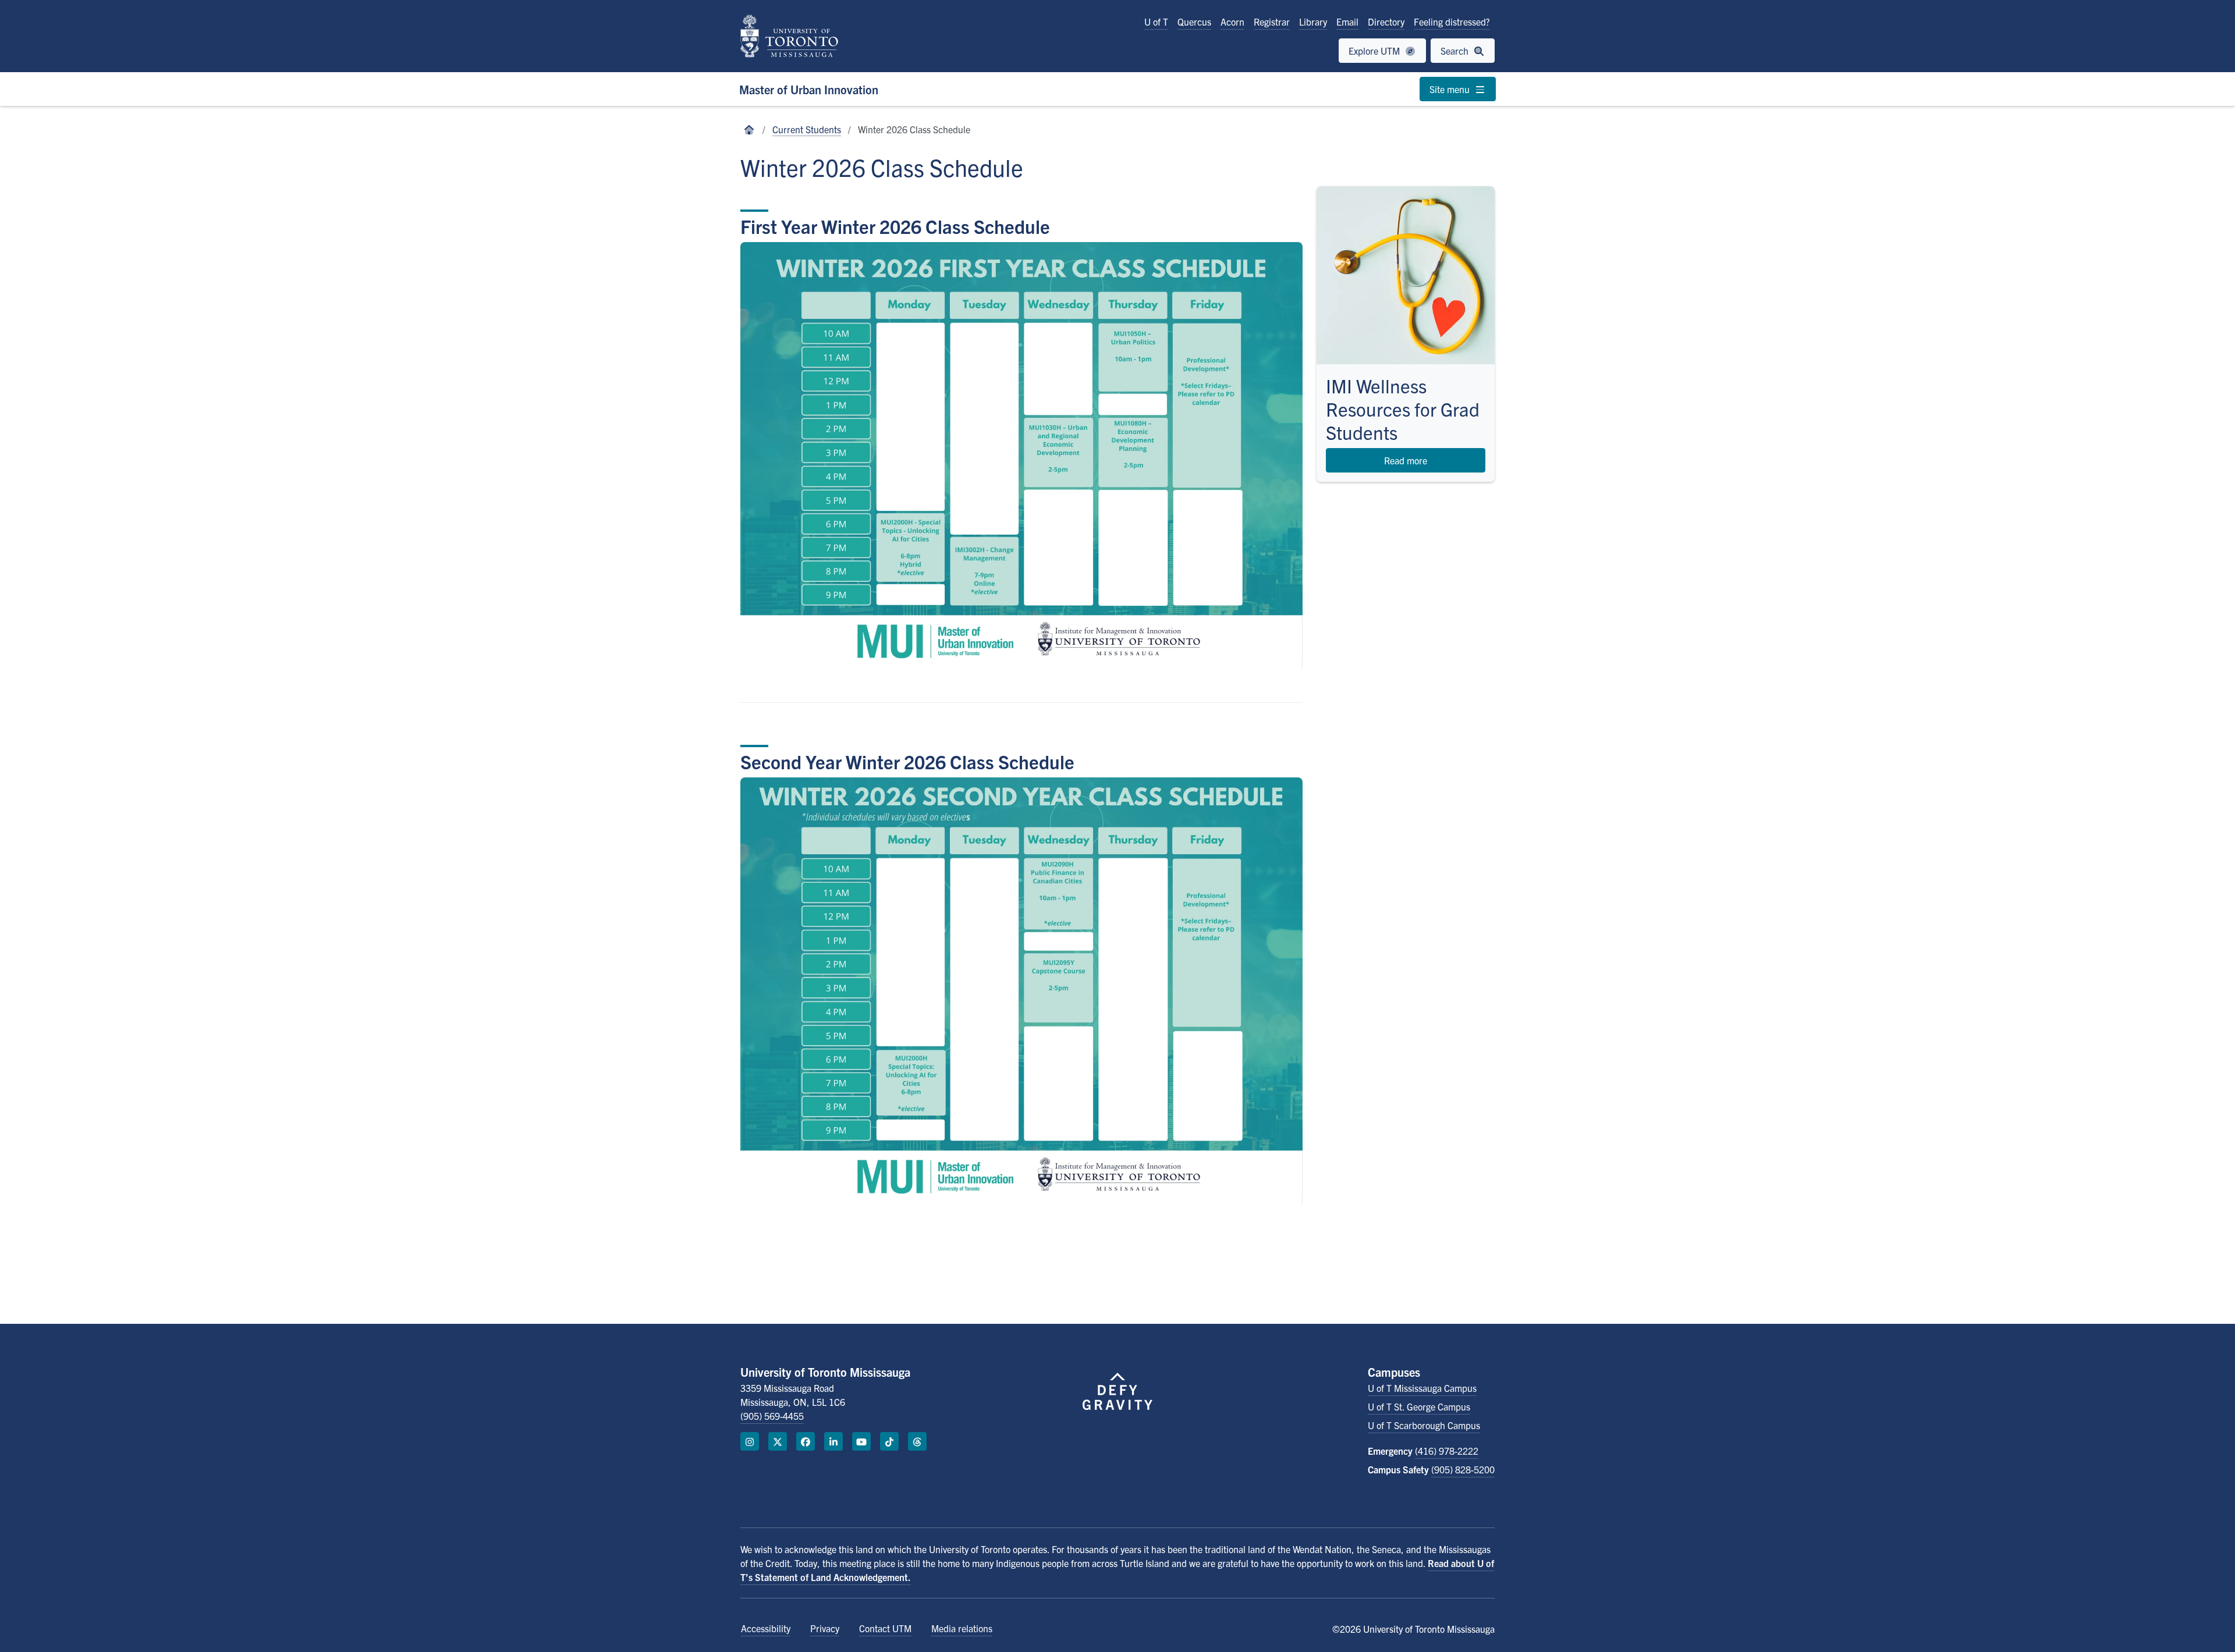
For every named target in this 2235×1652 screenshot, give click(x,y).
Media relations (962, 1628)
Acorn (1232, 22)
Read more (1406, 460)
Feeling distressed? (1452, 22)
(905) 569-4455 (772, 1416)
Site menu (1451, 89)
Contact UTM (885, 1628)
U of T (1156, 22)
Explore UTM (1375, 51)
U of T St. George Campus (1419, 1406)
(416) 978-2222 (1447, 1451)
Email (1347, 22)
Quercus (1194, 22)
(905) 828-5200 (1463, 1469)
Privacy (825, 1628)
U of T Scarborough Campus (1424, 1425)
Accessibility (766, 1628)
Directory (1386, 22)
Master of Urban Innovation (809, 89)
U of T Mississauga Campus (1422, 1388)
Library (1313, 22)
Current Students (807, 129)
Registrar (1272, 22)
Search (1456, 51)
